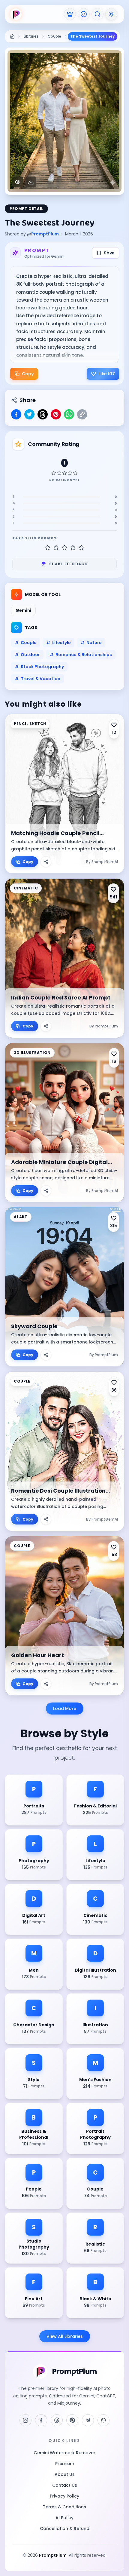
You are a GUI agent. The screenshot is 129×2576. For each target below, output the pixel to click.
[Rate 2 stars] (56, 548)
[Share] (46, 862)
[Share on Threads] (43, 414)
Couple (26, 643)
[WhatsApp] (103, 2420)
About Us (65, 2474)
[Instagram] (25, 2420)
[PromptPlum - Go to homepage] (16, 14)
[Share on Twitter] (29, 414)
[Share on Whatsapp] (69, 414)
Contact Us (65, 2485)
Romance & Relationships (81, 655)
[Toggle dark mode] (111, 14)
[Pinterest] (72, 2420)
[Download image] (31, 182)
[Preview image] (18, 182)
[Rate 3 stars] (64, 548)
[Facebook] (41, 2420)
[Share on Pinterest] (56, 414)
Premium (65, 2464)
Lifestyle (58, 643)
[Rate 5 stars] (81, 548)
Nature (91, 643)
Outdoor (27, 655)
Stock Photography (39, 667)
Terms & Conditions (64, 2507)
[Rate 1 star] (48, 548)
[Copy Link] (82, 414)
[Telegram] (88, 2420)
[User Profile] (84, 14)
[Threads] (57, 2420)
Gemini (23, 610)
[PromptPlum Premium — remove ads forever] (70, 14)
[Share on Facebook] (16, 414)
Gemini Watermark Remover (64, 2453)
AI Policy (64, 2518)
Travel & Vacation (37, 679)
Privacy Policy (64, 2496)
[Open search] (97, 14)
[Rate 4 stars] (73, 548)
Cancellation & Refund (65, 2528)
